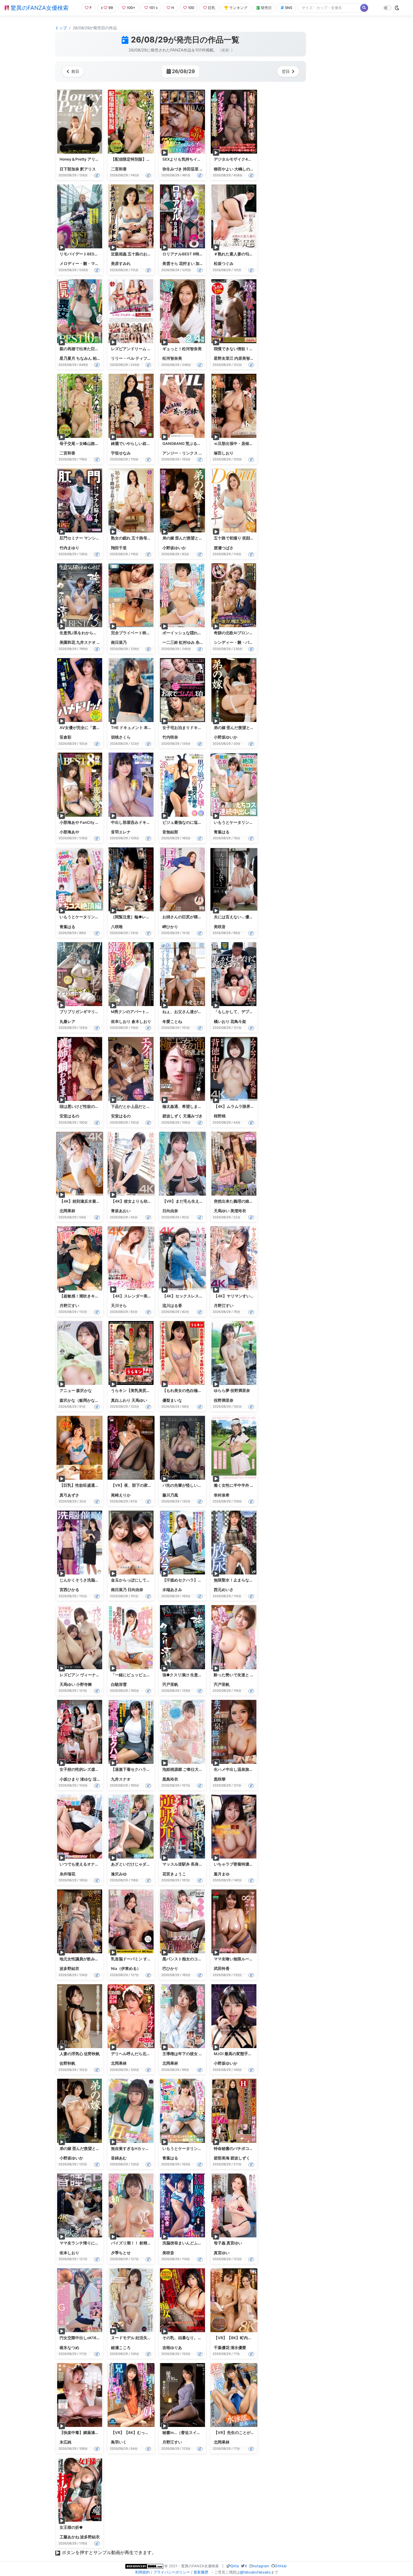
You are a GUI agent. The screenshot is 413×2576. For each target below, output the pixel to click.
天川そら (119, 1306)
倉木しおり (141, 1022)
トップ (61, 28)
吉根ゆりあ (172, 2348)
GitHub (281, 2566)
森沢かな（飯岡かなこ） (81, 1400)
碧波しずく (172, 1116)
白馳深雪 (119, 1684)
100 (191, 8)
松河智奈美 (172, 358)
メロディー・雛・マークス (83, 264)
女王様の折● (71, 2527)
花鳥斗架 (238, 1022)
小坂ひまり (69, 1779)
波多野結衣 (69, 1968)
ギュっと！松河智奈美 (182, 349)
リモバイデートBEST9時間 (83, 254)
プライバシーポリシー (172, 2572)
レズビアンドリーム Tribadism (138, 349)
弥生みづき (172, 169)
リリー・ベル (123, 358)
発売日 (266, 8)
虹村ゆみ (187, 642)
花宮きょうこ (174, 1874)
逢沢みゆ (119, 1874)
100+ (131, 8)
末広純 (65, 2442)
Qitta (235, 2566)
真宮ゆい (222, 2253)
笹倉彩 (65, 737)
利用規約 (142, 2572)
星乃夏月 (67, 358)
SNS (289, 8)
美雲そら (170, 264)
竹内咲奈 (170, 737)
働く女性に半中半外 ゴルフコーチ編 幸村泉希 (254, 1485)
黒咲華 (220, 1779)
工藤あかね (69, 2537)
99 (111, 8)
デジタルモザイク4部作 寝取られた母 (247, 159)
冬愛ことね (172, 1022)
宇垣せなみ (121, 453)
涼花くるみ (103, 1779)
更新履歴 (201, 2572)
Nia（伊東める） (126, 1968)
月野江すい (69, 1306)
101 (152, 8)
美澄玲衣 (238, 1211)
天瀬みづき (193, 1116)
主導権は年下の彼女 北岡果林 (188, 2054)
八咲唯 (117, 927)
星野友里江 (224, 358)
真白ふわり (121, 1400)
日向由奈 (170, 1211)
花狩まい (187, 264)
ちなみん (84, 358)
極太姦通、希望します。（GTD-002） (197, 1106)
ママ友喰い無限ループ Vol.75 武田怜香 (248, 1959)
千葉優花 (222, 2348)
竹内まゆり (69, 548)
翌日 (286, 71)
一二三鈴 (170, 642)
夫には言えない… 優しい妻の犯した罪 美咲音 (254, 917)
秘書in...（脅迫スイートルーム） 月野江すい (202, 2433)
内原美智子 (244, 358)
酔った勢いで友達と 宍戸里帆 (240, 1675)
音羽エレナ (121, 832)
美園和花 (67, 642)
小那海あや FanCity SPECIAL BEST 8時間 (97, 822)
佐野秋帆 (67, 2063)
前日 (75, 71)
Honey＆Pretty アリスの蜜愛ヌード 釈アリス (99, 159)
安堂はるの (69, 1116)
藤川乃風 (170, 1495)
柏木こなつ (103, 358)
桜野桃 (220, 1116)
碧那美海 (222, 2158)
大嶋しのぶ (244, 169)
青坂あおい (121, 1211)
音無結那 (170, 832)
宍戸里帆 (170, 1684)
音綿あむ (119, 2158)
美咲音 (220, 927)
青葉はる (222, 832)
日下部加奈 (69, 169)
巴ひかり (170, 1968)
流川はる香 (172, 1306)
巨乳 (212, 8)
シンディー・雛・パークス (237, 642)
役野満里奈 (224, 1400)
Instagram (261, 2566)
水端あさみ (172, 1590)
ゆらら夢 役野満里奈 (232, 1391)
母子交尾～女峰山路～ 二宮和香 (88, 444)
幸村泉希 (222, 1495)
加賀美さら (205, 264)
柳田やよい (224, 169)
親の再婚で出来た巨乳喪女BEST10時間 (94, 349)
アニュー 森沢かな (76, 1391)
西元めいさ (224, 1590)
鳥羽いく (119, 2442)
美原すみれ (121, 264)
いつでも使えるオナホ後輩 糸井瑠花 (91, 1864)
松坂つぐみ (224, 264)
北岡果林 (67, 1211)
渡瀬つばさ (224, 548)
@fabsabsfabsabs (255, 2572)
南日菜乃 (119, 642)
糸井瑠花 (203, 642)
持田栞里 (191, 169)
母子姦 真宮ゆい (228, 2243)
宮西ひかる (69, 1590)
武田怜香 (222, 1968)
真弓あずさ (69, 1495)
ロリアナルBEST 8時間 (183, 254)
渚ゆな (86, 1779)
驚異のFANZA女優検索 (39, 8)
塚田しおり (224, 453)
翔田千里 (119, 548)
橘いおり (222, 1022)
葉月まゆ (222, 1874)
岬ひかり (170, 927)
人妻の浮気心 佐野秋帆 (80, 2054)
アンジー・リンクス (180, 453)
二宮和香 (119, 169)
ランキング (238, 8)
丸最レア (67, 1022)
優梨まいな (172, 1400)
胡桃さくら (121, 737)
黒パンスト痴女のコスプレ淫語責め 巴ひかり (202, 1959)
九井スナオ (86, 642)
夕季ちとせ (121, 2253)
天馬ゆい (222, 1211)
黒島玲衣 (170, 1779)
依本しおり (121, 1022)
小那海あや (69, 832)
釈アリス (88, 169)
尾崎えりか (121, 1495)
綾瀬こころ (121, 2348)
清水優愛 (238, 2348)
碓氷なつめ (69, 2348)
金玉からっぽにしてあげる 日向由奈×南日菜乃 (152, 1580)
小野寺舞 (84, 1684)
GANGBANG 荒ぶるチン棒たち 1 (191, 444)
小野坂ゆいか (174, 548)
